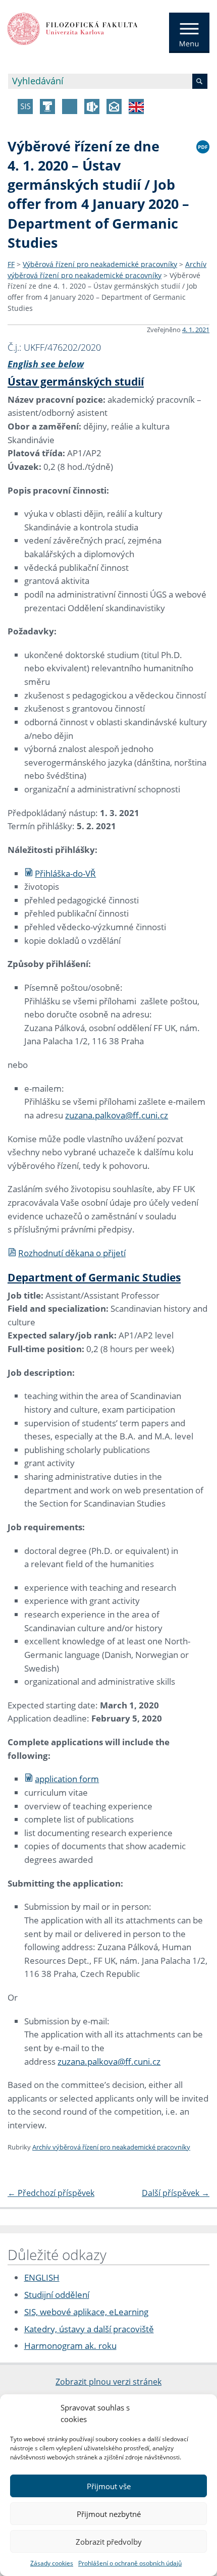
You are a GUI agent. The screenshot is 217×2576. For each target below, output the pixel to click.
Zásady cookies (52, 2563)
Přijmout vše (109, 2486)
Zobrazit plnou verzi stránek (108, 2382)
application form (67, 1779)
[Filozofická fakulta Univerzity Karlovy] (73, 28)
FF (11, 264)
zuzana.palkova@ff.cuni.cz (117, 1115)
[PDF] (203, 145)
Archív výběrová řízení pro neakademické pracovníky (111, 2147)
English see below (46, 364)
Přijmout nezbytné (109, 2514)
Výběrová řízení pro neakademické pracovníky (100, 264)
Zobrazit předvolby (109, 2542)
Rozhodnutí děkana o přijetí (72, 1253)
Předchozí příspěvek (51, 2193)
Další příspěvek (176, 2193)
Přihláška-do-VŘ (65, 873)
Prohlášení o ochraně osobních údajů (130, 2563)
